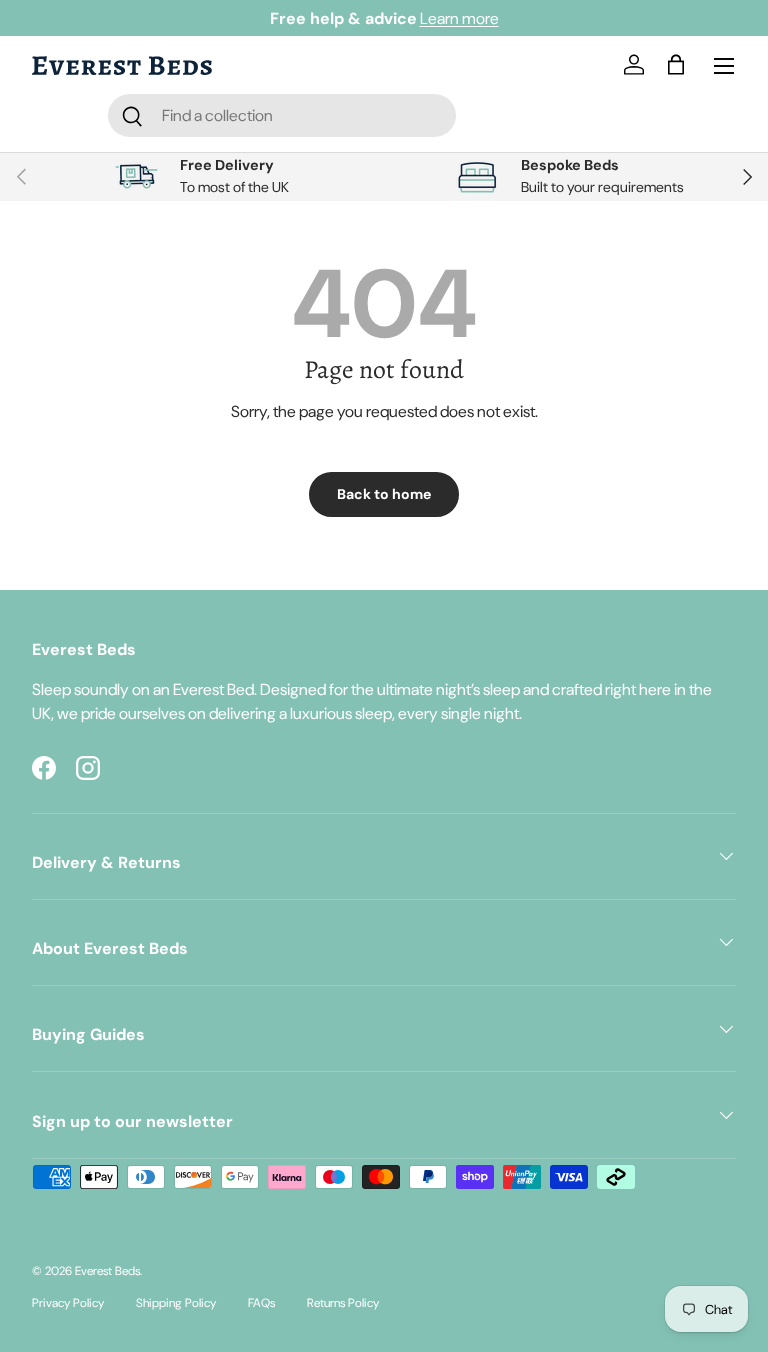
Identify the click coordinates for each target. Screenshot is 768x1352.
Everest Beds (107, 1271)
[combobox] (282, 115)
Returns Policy (343, 1303)
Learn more (459, 18)
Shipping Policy (176, 1303)
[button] (680, 66)
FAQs (261, 1303)
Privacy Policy (68, 1303)
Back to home (384, 494)
